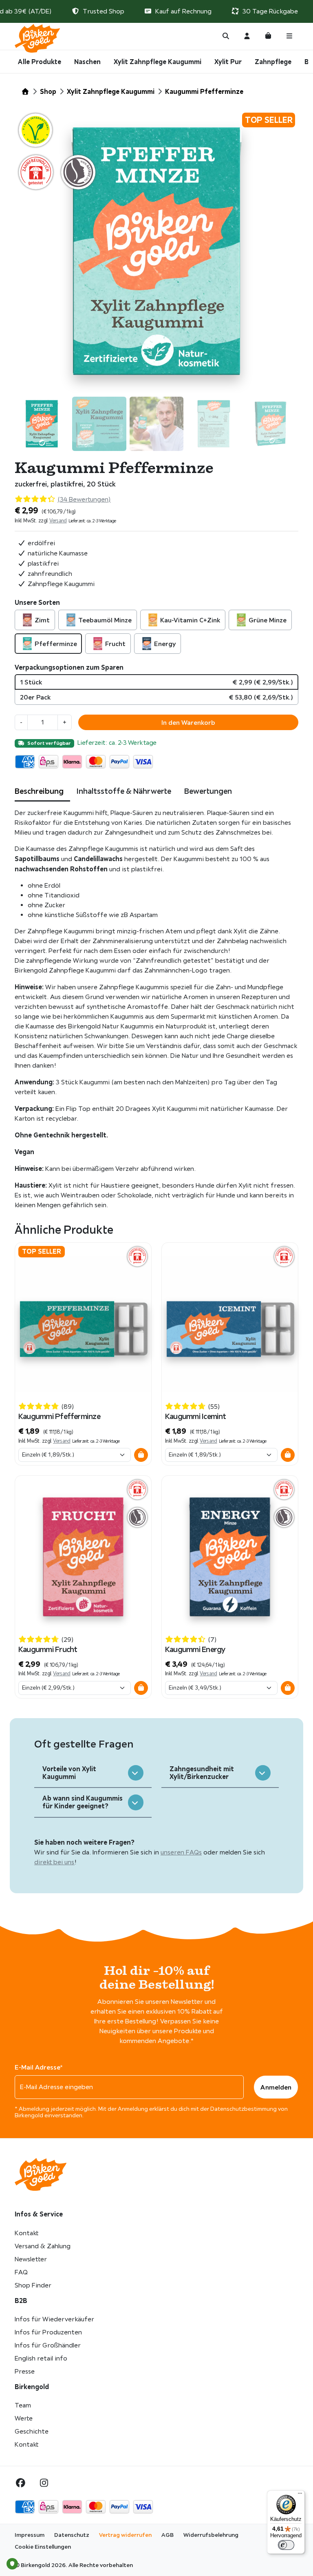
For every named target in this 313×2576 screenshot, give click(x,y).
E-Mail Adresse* (39, 2067)
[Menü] (300, 2495)
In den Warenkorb (188, 722)
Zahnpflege (273, 62)
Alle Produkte (40, 62)
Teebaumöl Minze (105, 620)
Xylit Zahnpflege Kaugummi (158, 62)
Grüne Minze (268, 620)
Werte (24, 2418)
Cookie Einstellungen (43, 2547)
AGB (168, 2535)
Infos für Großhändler (48, 2345)
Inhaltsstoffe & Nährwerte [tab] (124, 791)
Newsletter (31, 2259)
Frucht (115, 644)
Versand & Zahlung (43, 2246)
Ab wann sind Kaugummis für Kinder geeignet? (83, 1802)
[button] (141, 1455)
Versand (58, 521)
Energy (165, 644)
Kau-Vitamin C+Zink (190, 620)
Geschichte (32, 2431)
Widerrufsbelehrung (211, 2535)
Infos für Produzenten (48, 2332)
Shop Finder (33, 2285)
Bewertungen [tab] (208, 791)
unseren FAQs (181, 1852)
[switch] (286, 2545)
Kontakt (26, 2233)
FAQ (21, 2272)
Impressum (30, 2535)
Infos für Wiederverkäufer (54, 2319)
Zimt (42, 620)
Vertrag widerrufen (125, 2535)
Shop (48, 91)
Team (23, 2405)
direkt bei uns (54, 1862)
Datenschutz (72, 2535)
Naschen (87, 62)
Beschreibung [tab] (39, 791)
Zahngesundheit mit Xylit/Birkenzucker (202, 1773)
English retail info (41, 2358)
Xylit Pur (228, 62)
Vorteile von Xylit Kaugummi (69, 1773)
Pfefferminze (56, 644)
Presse (25, 2371)
